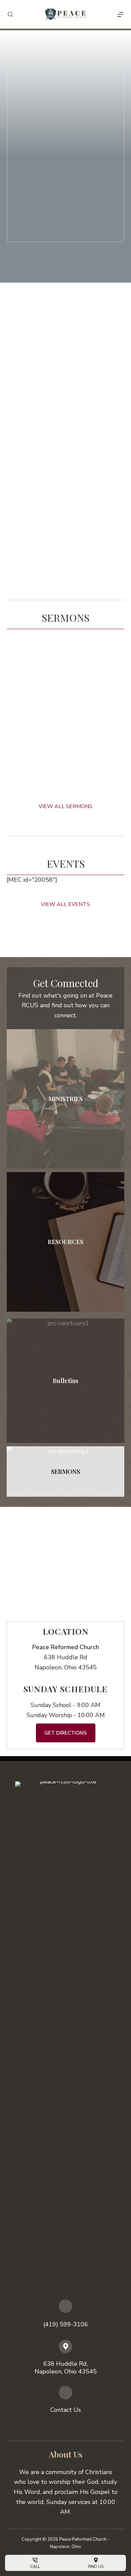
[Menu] (120, 14)
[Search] (10, 14)
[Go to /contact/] (65, 2403)
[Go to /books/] (65, 1242)
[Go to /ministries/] (65, 1099)
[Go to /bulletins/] (65, 1381)
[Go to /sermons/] (65, 1472)
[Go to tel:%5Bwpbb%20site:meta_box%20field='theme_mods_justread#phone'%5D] (65, 2318)
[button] (65, 446)
